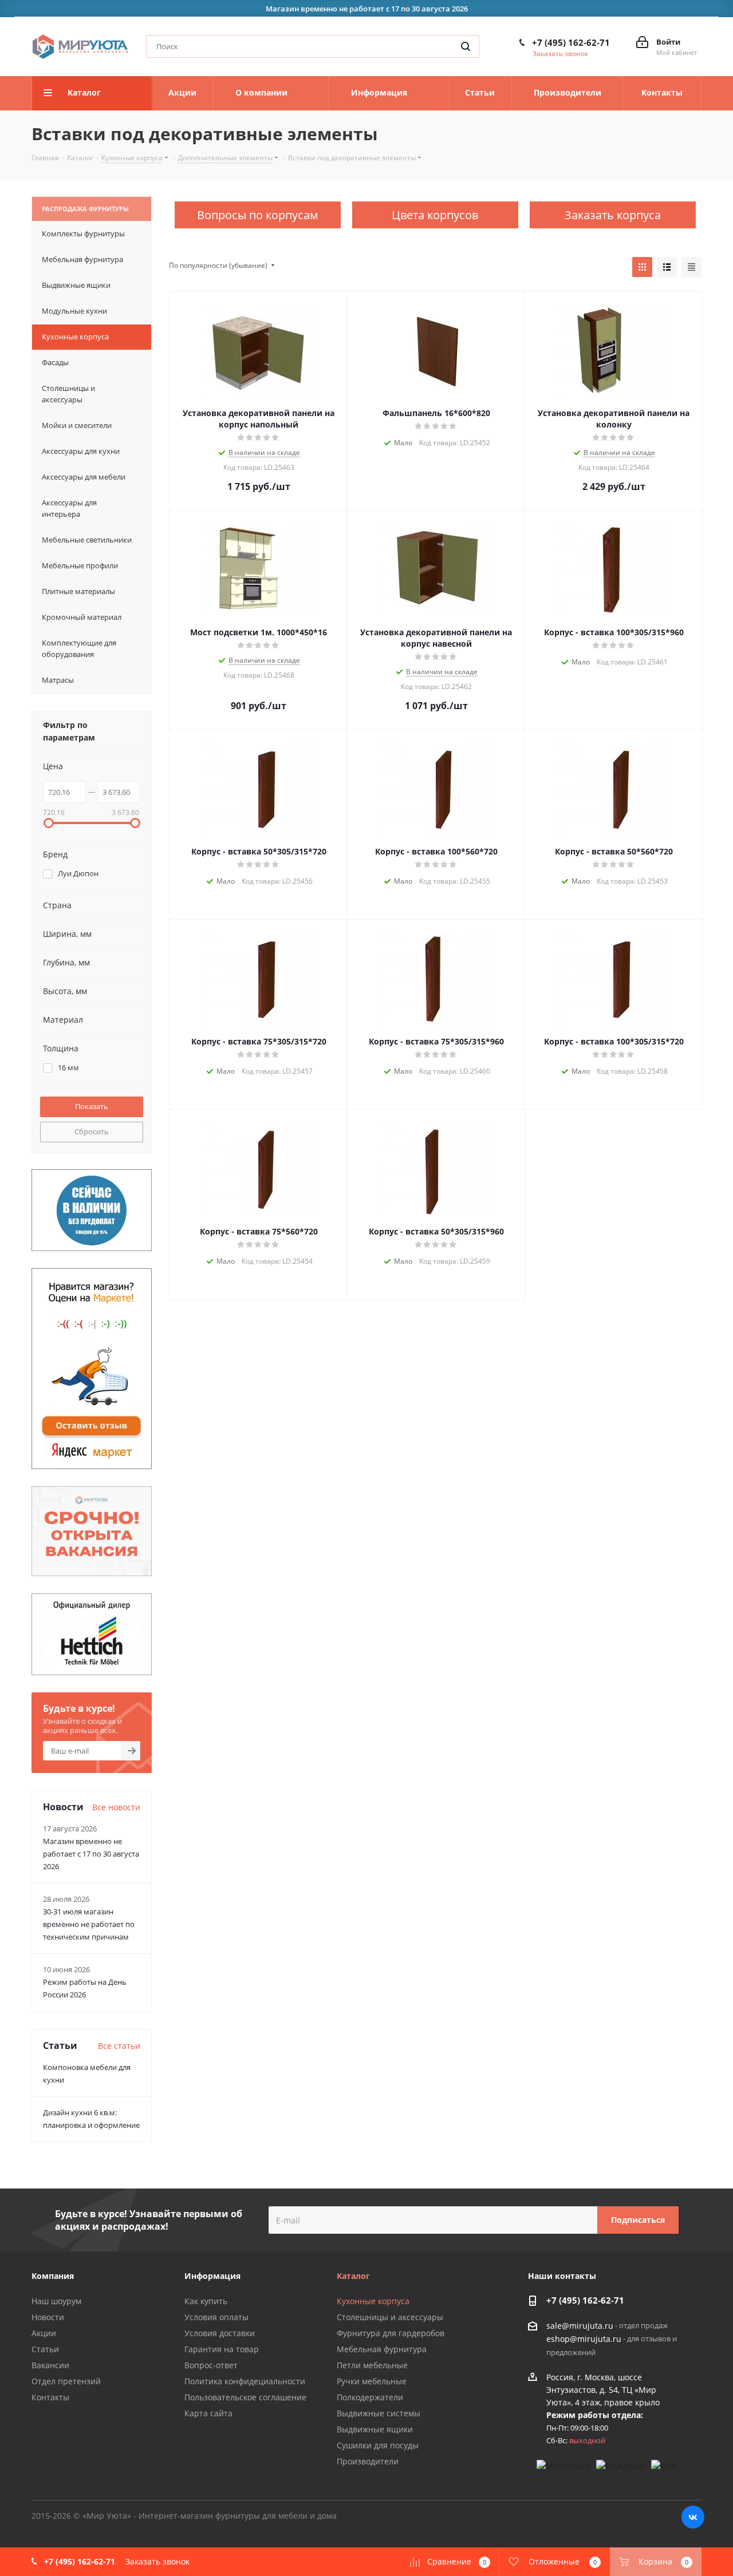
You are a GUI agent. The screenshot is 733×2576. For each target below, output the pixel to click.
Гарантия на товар (222, 2349)
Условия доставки (220, 2333)
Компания (53, 2276)
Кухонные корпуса (373, 2301)
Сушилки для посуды (378, 2445)
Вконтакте (693, 2517)
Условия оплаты (216, 2317)
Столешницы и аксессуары (390, 2317)
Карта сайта (208, 2413)
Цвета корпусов (435, 215)
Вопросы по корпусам (258, 215)
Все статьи (119, 2046)
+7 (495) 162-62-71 (571, 42)
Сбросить (92, 1131)
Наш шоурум (56, 2301)
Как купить (206, 2301)
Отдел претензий (66, 2381)
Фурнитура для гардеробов (391, 2333)
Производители (368, 2461)
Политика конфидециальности (245, 2381)
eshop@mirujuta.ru (584, 2339)
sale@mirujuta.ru (580, 2326)
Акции (44, 2333)
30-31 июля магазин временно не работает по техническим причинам (89, 1924)
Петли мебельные (372, 2365)
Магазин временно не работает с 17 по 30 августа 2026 (91, 1854)
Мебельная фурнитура (382, 2349)
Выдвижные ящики (375, 2429)
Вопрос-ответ (211, 2365)
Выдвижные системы (379, 2413)
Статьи (45, 2349)
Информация (212, 2276)
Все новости (116, 1807)
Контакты (50, 2397)
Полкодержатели (370, 2397)
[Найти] (466, 46)
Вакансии (50, 2365)
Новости (48, 2317)
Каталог (353, 2276)
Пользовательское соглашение (245, 2397)
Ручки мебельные (372, 2381)
